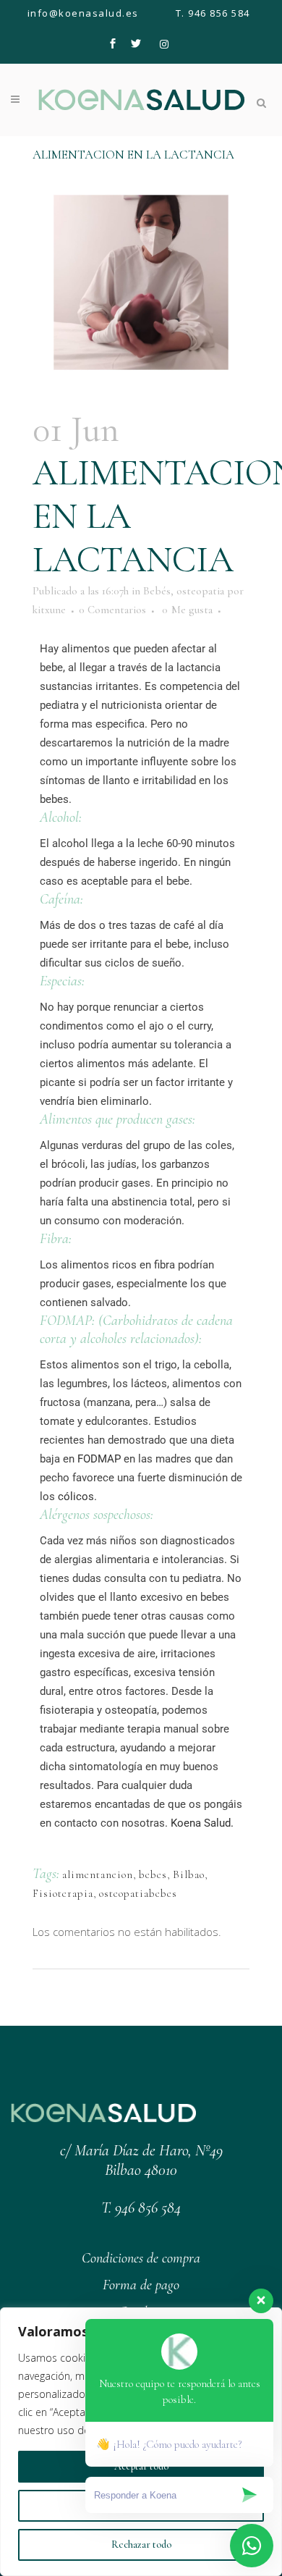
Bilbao (189, 1874)
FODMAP (99, 1459)
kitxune (49, 610)
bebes (153, 1874)
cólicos (76, 1497)
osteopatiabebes (138, 1893)
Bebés (157, 591)
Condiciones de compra (141, 2258)
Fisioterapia (63, 1893)
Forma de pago (141, 2285)
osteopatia (200, 591)
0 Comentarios (112, 610)
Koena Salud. (202, 1823)
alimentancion (98, 1874)
